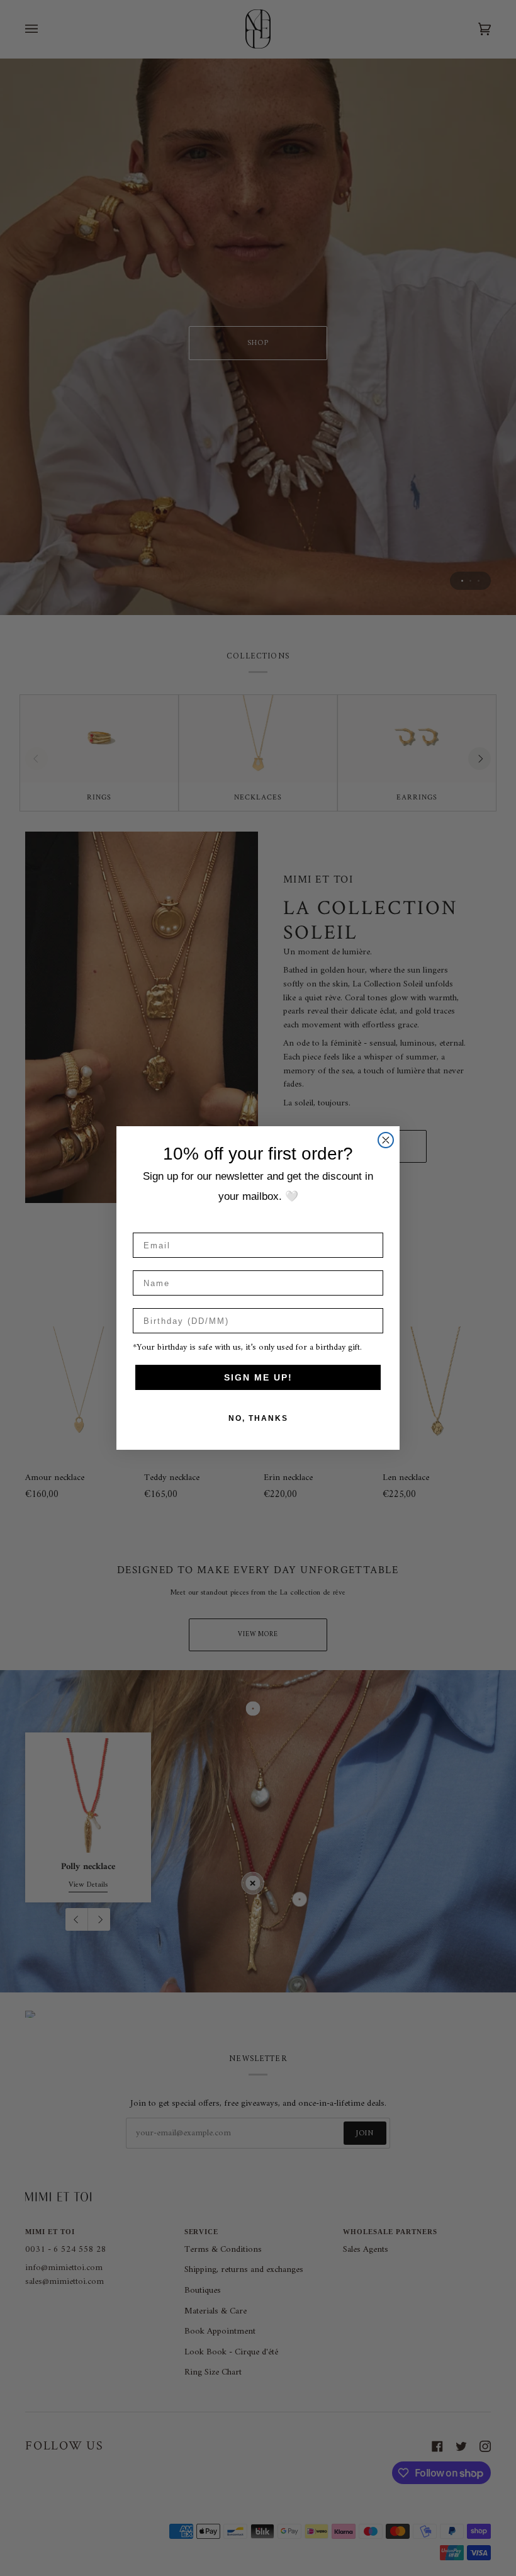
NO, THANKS (258, 1418)
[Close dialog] (386, 1140)
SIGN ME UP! (258, 1377)
